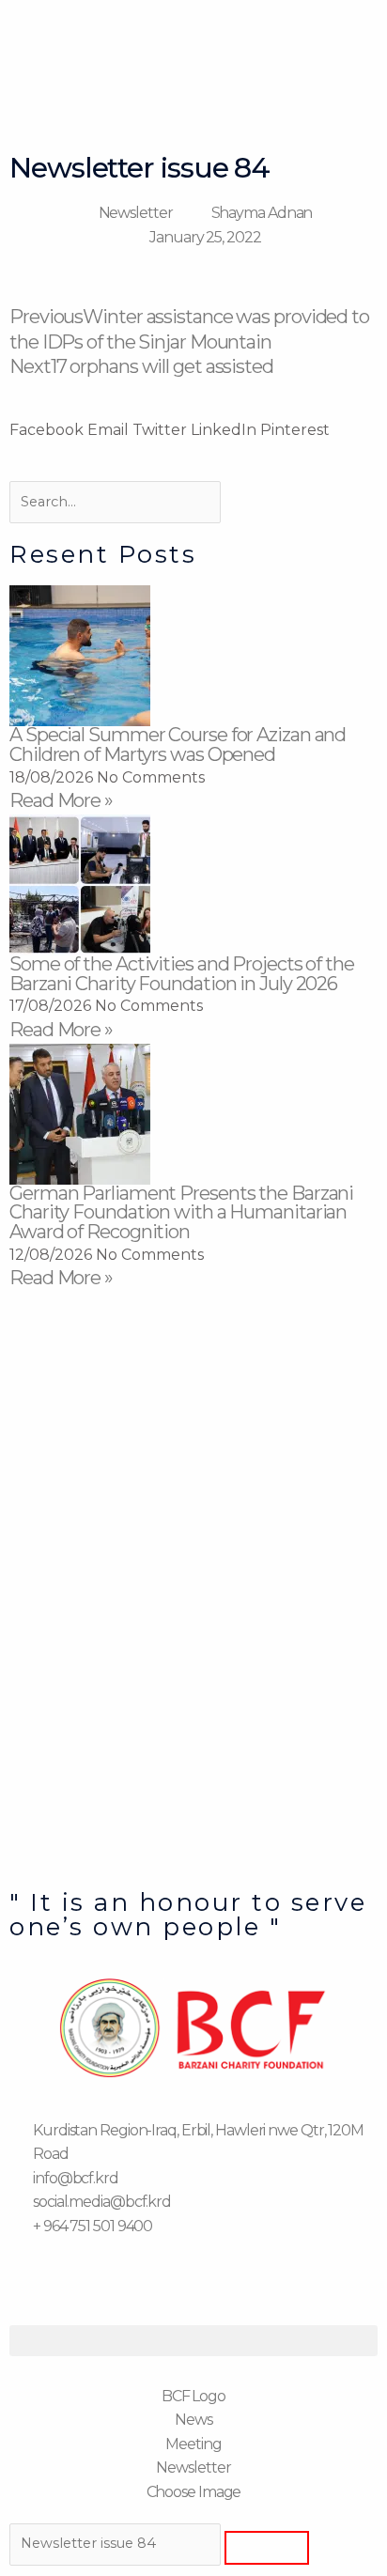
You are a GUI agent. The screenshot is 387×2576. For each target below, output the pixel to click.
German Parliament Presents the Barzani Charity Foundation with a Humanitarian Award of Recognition (181, 1212)
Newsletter (136, 213)
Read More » (61, 800)
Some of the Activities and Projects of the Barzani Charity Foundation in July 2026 (182, 974)
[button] (46, 430)
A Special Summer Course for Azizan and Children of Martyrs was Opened (178, 745)
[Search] (267, 2548)
